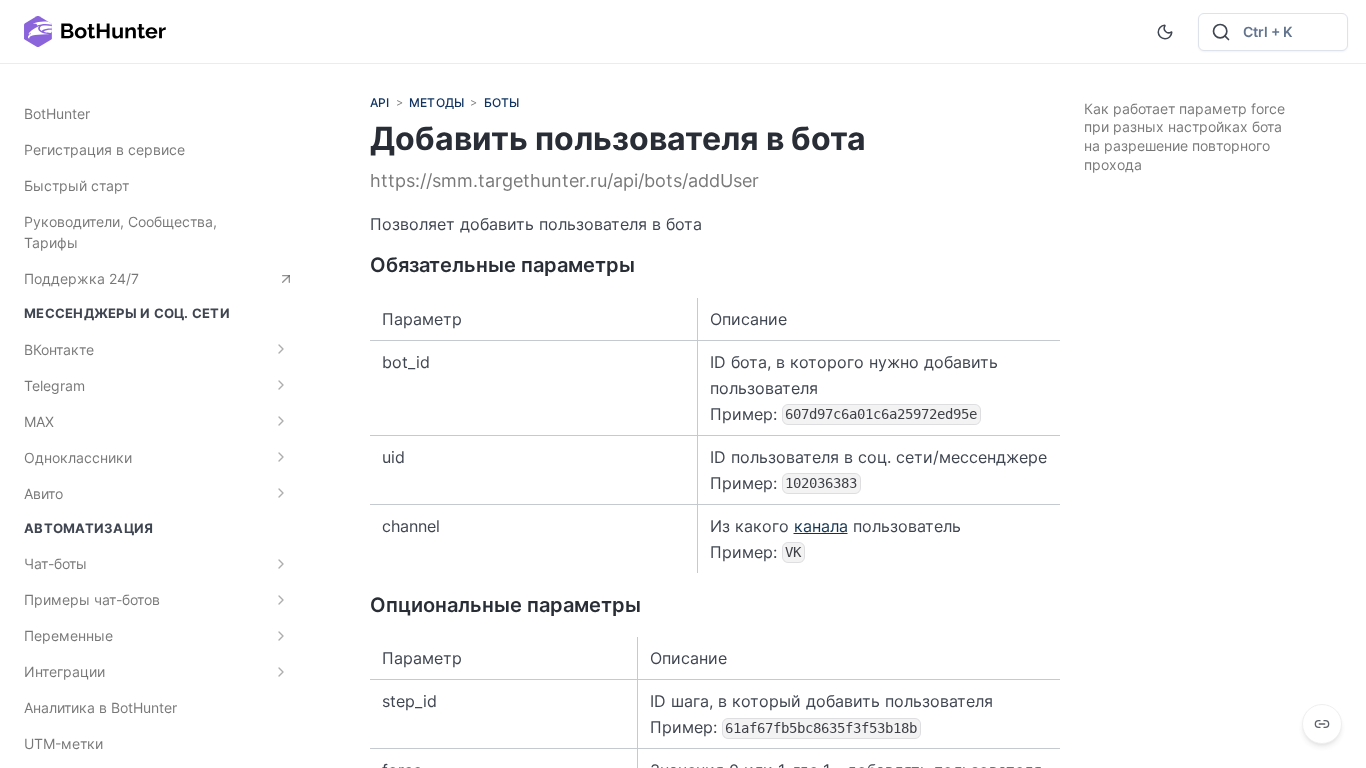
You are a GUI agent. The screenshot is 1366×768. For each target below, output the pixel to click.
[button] (1273, 32)
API (380, 102)
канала (821, 526)
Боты (502, 102)
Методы (436, 102)
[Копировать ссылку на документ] (1322, 724)
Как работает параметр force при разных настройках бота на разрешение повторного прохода (1184, 137)
